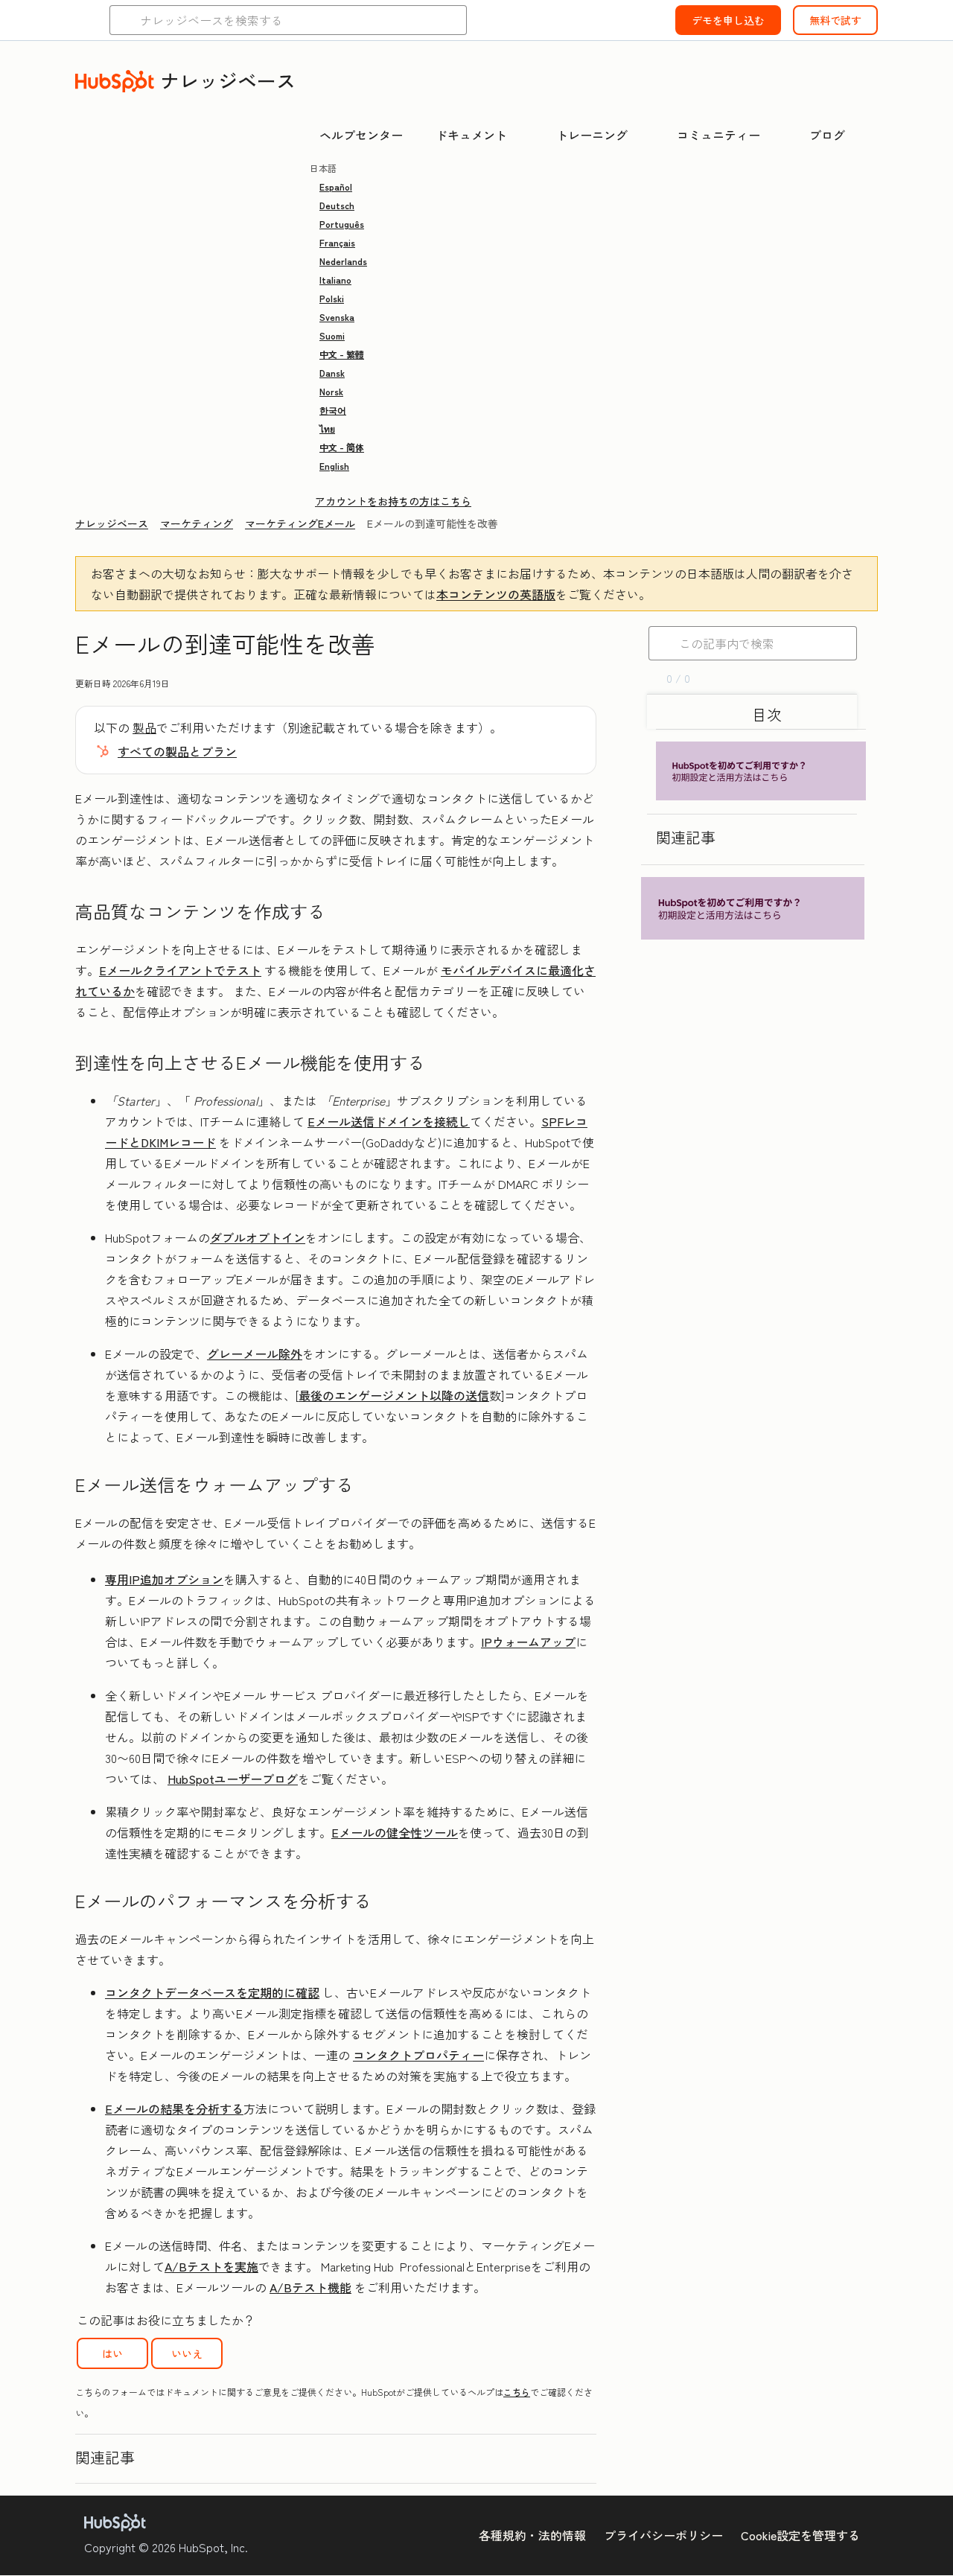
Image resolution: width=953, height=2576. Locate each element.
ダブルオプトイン (258, 1237)
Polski (332, 298)
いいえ (187, 2353)
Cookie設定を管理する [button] (800, 2535)
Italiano (335, 280)
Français (337, 242)
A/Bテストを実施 (211, 2266)
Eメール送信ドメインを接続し (389, 1121)
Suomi (332, 335)
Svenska (337, 317)
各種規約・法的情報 (532, 2535)
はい (112, 2353)
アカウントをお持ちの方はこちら (393, 501)
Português (342, 224)
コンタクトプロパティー (418, 2055)
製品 (144, 727)
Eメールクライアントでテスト (180, 970)
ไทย (327, 428)
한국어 (333, 410)
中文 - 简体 (342, 447)
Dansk (332, 373)
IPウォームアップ (528, 1642)
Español (336, 186)
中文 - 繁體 (342, 354)
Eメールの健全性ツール (395, 1832)
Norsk (331, 391)
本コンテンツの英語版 (496, 594)
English (334, 466)
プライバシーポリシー (663, 2535)
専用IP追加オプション (164, 1579)
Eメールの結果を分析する (174, 2108)
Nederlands (343, 261)
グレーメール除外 (255, 1354)
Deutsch (337, 205)
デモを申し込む (728, 20)
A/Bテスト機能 (310, 2287)
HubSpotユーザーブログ (233, 1779)
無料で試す (835, 20)
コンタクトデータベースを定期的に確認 (212, 1992)
